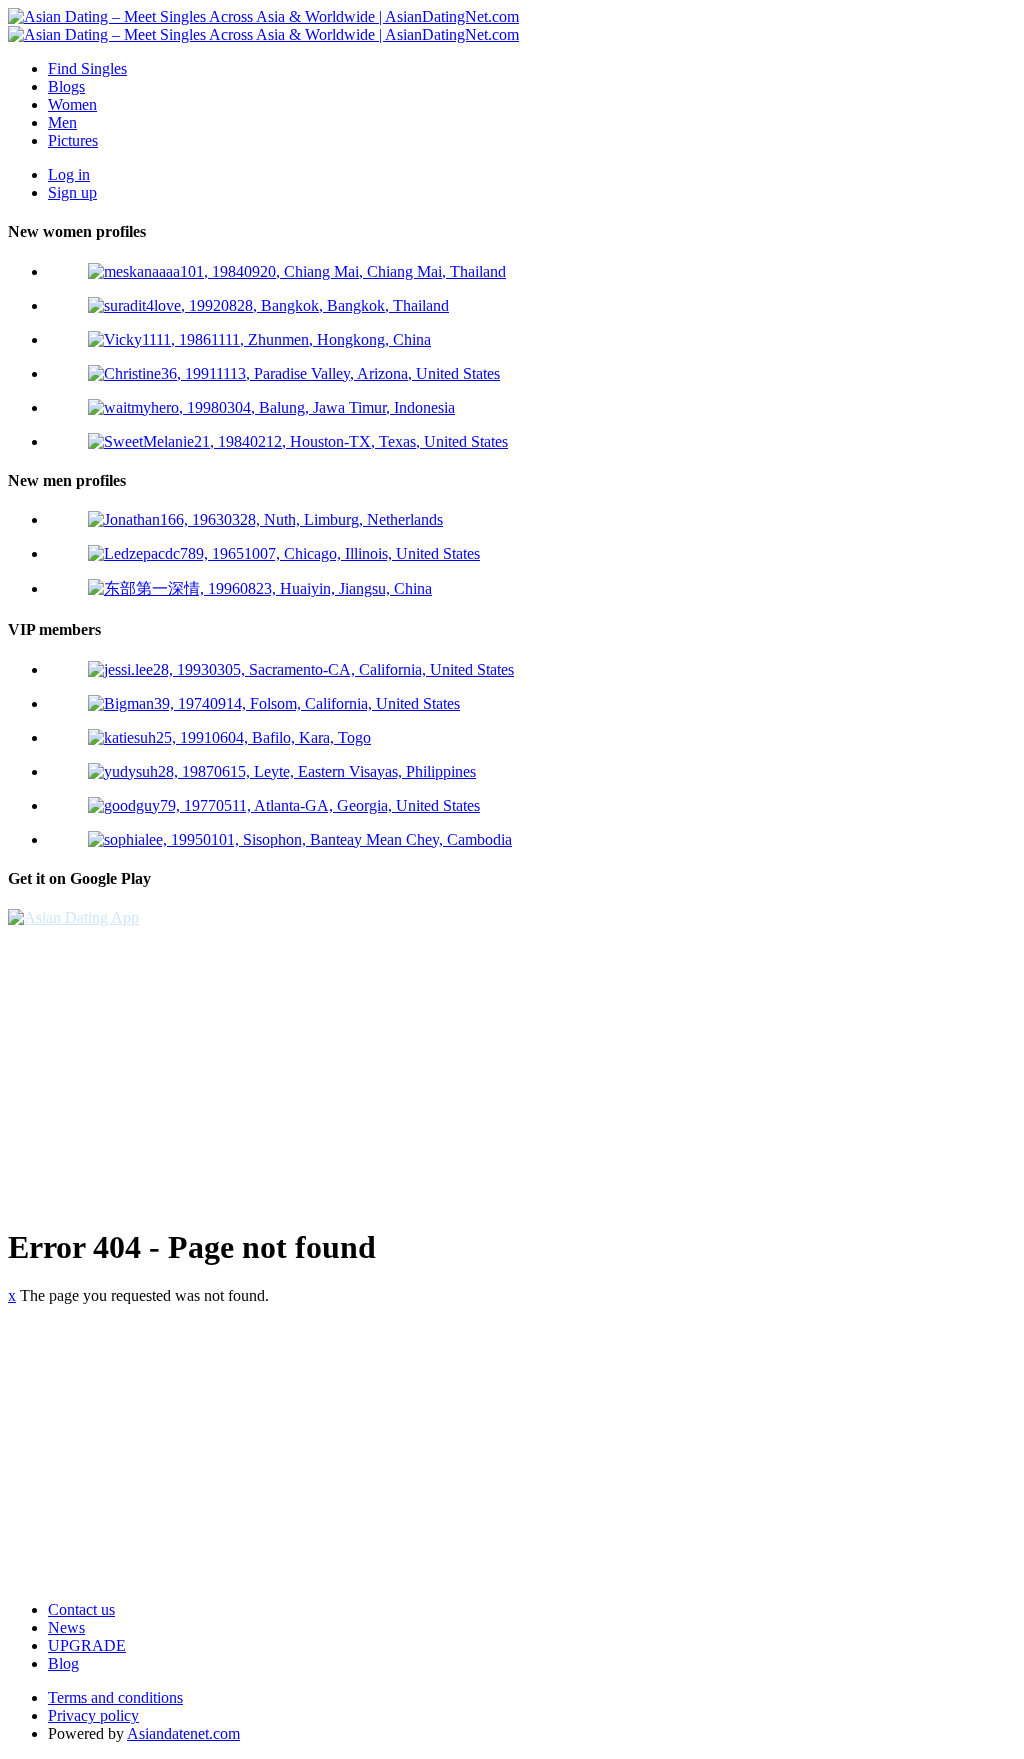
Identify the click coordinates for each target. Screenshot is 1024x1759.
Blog (63, 1663)
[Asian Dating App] (73, 917)
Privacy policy (93, 1715)
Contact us (81, 1609)
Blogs (66, 86)
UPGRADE (87, 1645)
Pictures (73, 140)
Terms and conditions (115, 1697)
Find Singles (87, 68)
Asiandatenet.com (183, 1733)
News (66, 1627)
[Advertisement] (512, 1067)
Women (72, 104)
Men (62, 122)
